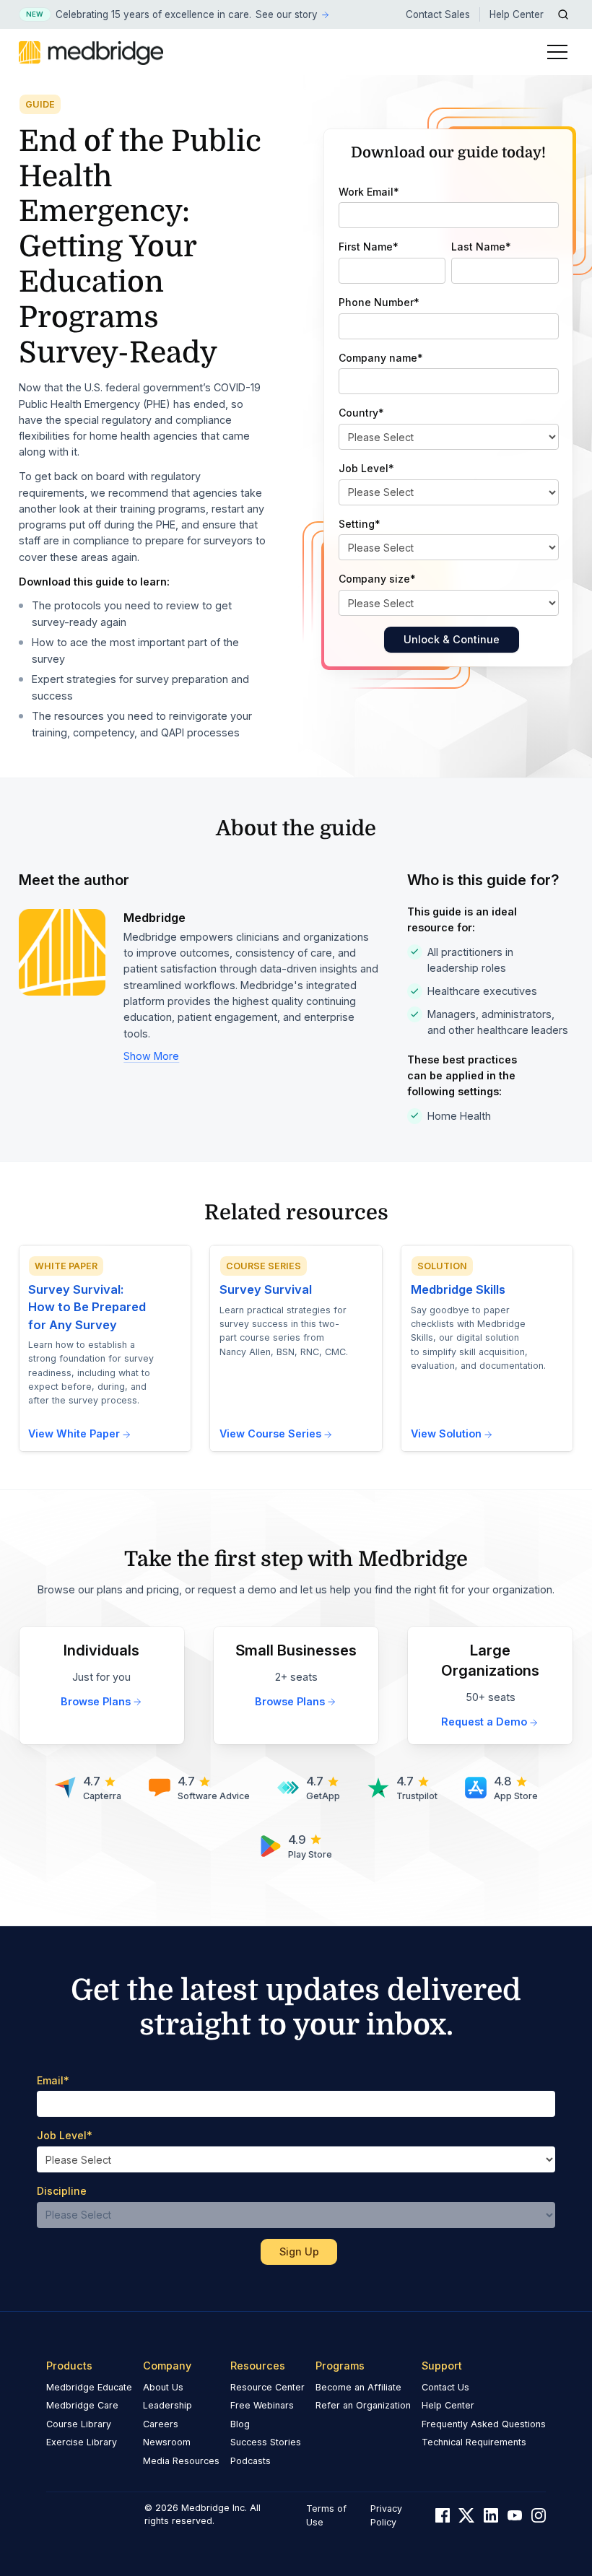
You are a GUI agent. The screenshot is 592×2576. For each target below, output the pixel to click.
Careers (161, 2424)
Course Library (79, 2424)
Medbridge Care (82, 2405)
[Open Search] (563, 14)
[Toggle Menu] (557, 52)
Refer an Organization (363, 2405)
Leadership (167, 2405)
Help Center (517, 14)
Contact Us (445, 2387)
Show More (151, 1056)
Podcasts (251, 2461)
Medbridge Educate (89, 2387)
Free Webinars (262, 2405)
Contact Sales (438, 14)
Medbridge (154, 918)
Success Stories (266, 2442)
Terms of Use (326, 2515)
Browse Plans (96, 1701)
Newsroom (167, 2442)
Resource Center (267, 2387)
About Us (163, 2387)
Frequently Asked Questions (484, 2424)
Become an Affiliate (358, 2387)
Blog (240, 2424)
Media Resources (181, 2461)
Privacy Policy (386, 2515)
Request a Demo (484, 1722)
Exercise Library (82, 2442)
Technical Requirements (474, 2442)
